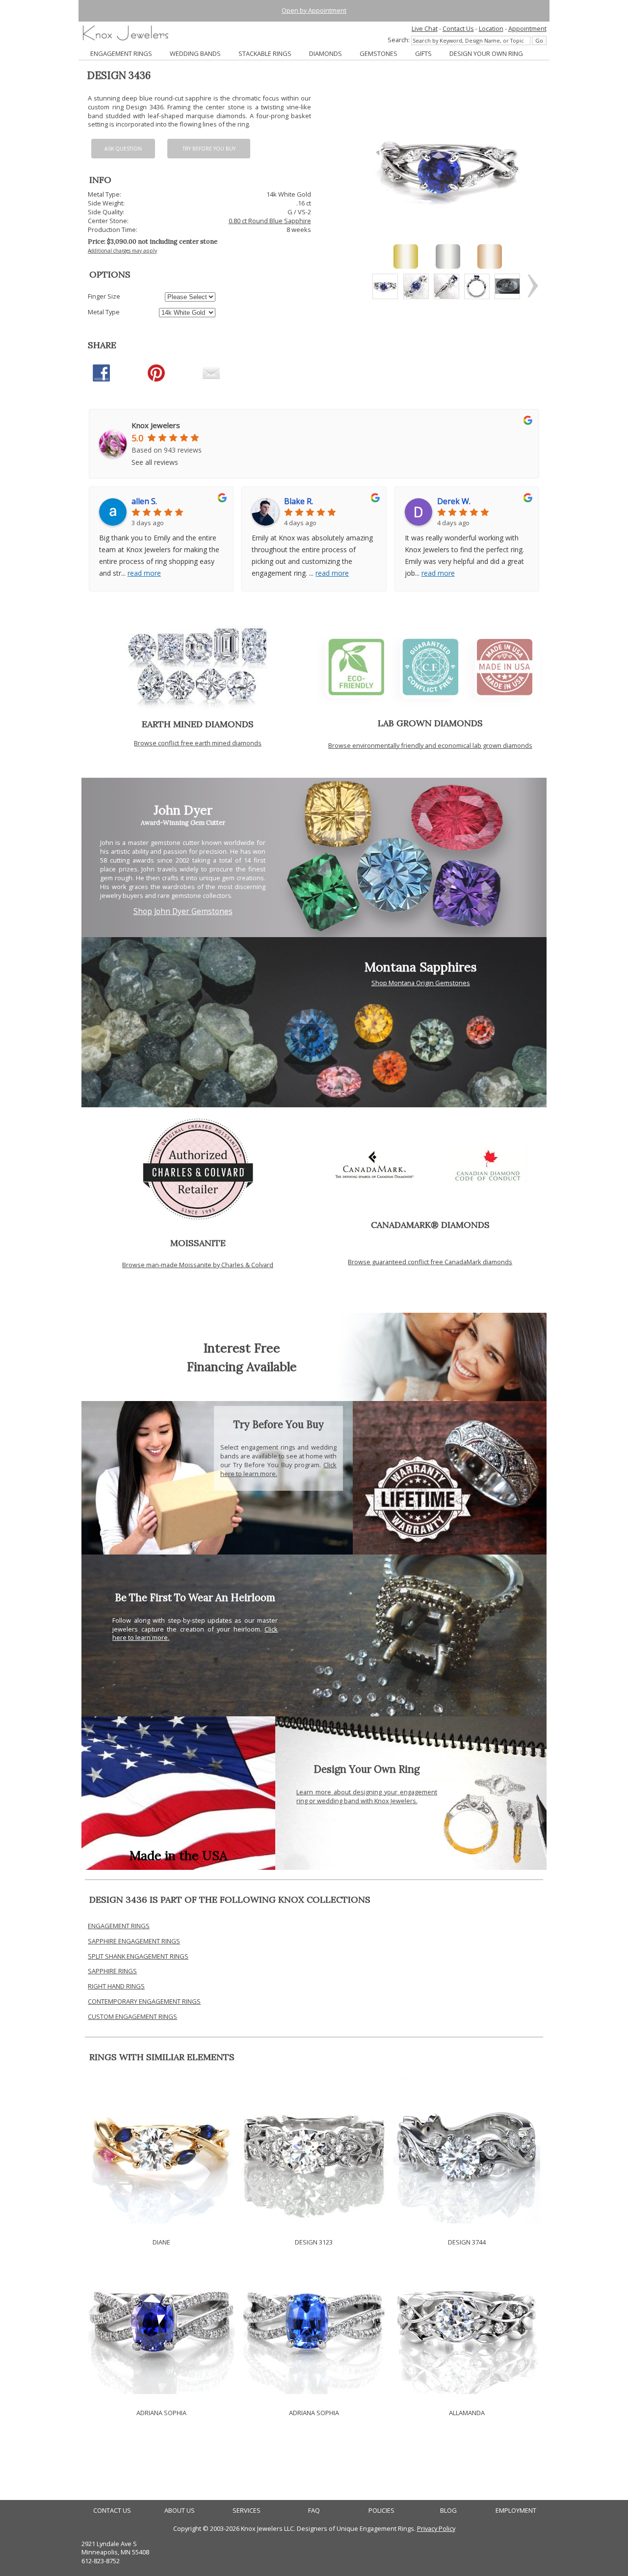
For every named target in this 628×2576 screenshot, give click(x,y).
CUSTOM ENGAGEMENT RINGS (132, 2016)
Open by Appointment (314, 10)
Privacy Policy (436, 2528)
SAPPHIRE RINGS (112, 1971)
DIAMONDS (326, 53)
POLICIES (381, 2511)
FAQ (314, 2511)
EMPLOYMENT (516, 2511)
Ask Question (123, 149)
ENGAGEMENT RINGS (121, 53)
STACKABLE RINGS (265, 53)
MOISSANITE (198, 1243)
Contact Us (458, 28)
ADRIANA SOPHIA (161, 2413)
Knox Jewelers (156, 425)
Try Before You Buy (209, 149)
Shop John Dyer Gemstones (183, 911)
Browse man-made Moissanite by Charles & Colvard (198, 1265)
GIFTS (423, 53)
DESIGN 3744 (467, 2242)
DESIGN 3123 (314, 2242)
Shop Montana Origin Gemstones (421, 983)
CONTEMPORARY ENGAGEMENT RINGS (144, 2001)
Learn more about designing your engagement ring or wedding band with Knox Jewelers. (367, 1796)
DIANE (161, 2242)
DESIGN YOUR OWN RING (486, 53)
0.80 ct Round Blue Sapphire (270, 221)
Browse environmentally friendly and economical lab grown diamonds (430, 745)
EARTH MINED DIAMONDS (198, 724)
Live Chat (425, 28)
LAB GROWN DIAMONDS (430, 723)
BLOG (448, 2511)
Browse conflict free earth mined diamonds (198, 743)
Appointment (527, 28)
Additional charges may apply (122, 251)
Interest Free (242, 1348)
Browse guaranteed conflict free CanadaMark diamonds (430, 1262)
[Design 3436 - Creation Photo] (507, 286)
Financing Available (242, 1366)
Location (491, 28)
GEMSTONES (379, 53)
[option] (385, 286)
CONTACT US (112, 2511)
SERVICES (247, 2511)
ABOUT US (180, 2511)
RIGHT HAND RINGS (116, 1986)
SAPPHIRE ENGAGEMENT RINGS (134, 1941)
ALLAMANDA (467, 2413)
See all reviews (155, 462)
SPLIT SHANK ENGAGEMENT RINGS (138, 1956)
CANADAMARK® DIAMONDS (430, 1225)
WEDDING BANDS (195, 53)
